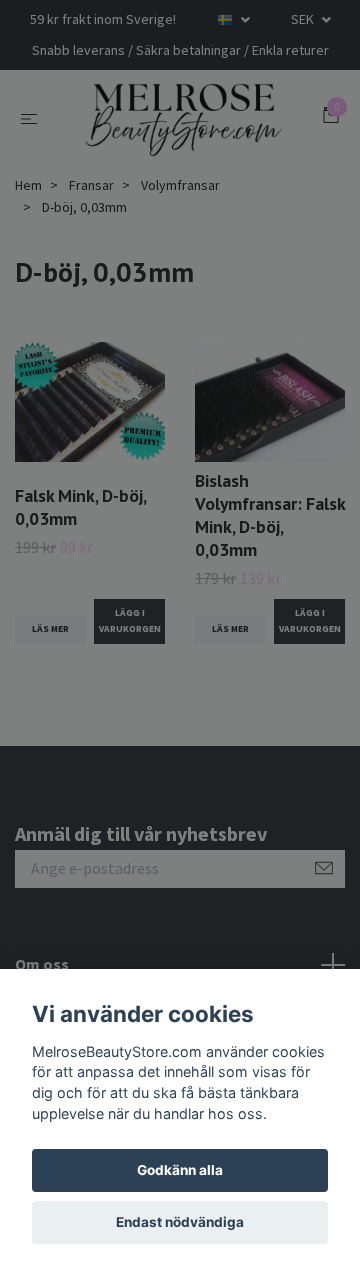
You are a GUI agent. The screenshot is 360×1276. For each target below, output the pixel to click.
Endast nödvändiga (180, 1222)
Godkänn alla (180, 1170)
